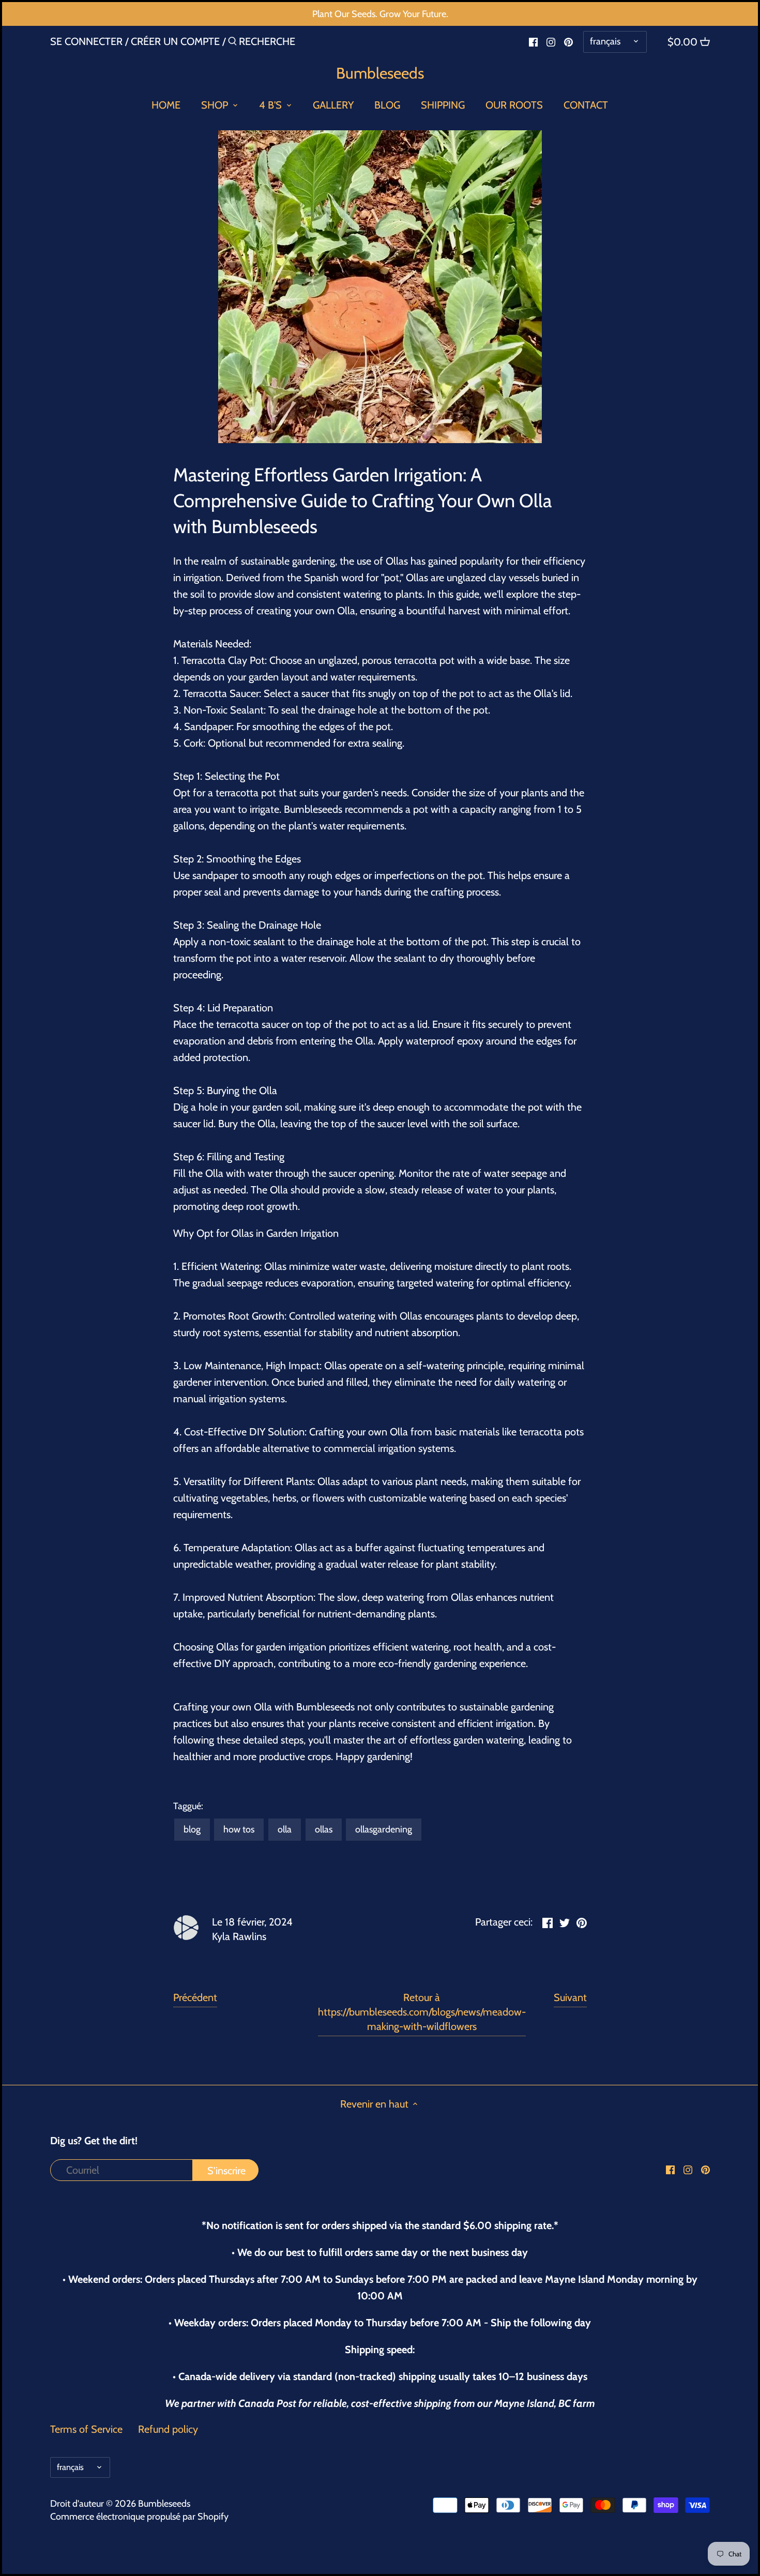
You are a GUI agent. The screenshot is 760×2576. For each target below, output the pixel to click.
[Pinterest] (568, 41)
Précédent (195, 1997)
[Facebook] (533, 41)
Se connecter (86, 41)
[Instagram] (551, 41)
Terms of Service (86, 2429)
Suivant (570, 1997)
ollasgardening (384, 1829)
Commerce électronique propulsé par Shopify (139, 2517)
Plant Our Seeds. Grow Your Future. (380, 14)
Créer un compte (175, 41)
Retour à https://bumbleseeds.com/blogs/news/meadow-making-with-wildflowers (422, 2012)
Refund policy (168, 2429)
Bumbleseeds (380, 73)
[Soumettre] (232, 43)
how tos (239, 1829)
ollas (324, 1829)
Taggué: (188, 1806)
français (605, 41)
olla (285, 1829)
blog (192, 1829)
